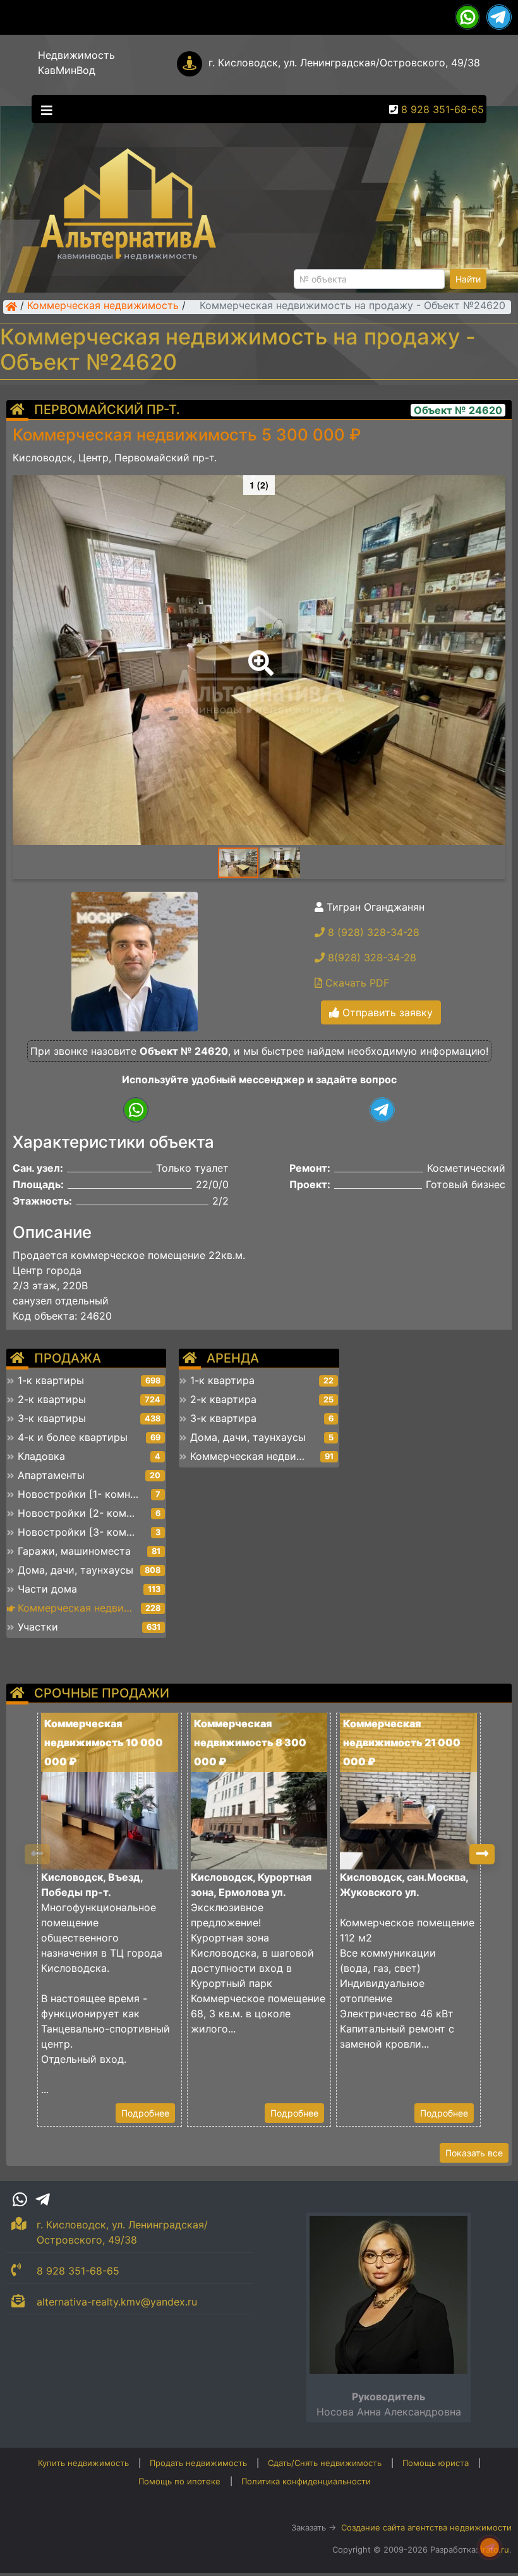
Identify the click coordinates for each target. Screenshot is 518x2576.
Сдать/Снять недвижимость (325, 2463)
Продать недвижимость (198, 2463)
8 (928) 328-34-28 (372, 932)
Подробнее (145, 2113)
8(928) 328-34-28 (370, 957)
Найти (468, 279)
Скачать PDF (356, 983)
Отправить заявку (386, 1012)
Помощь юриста (436, 2463)
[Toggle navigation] (44, 109)
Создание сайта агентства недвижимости (426, 2527)
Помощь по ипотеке (179, 2481)
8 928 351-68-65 (443, 109)
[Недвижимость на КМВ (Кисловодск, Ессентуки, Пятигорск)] (11, 307)
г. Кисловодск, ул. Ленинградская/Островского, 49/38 (344, 63)
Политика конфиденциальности (306, 2481)
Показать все (474, 2153)
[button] (258, 654)
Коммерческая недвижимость (103, 307)
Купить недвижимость (83, 2463)
